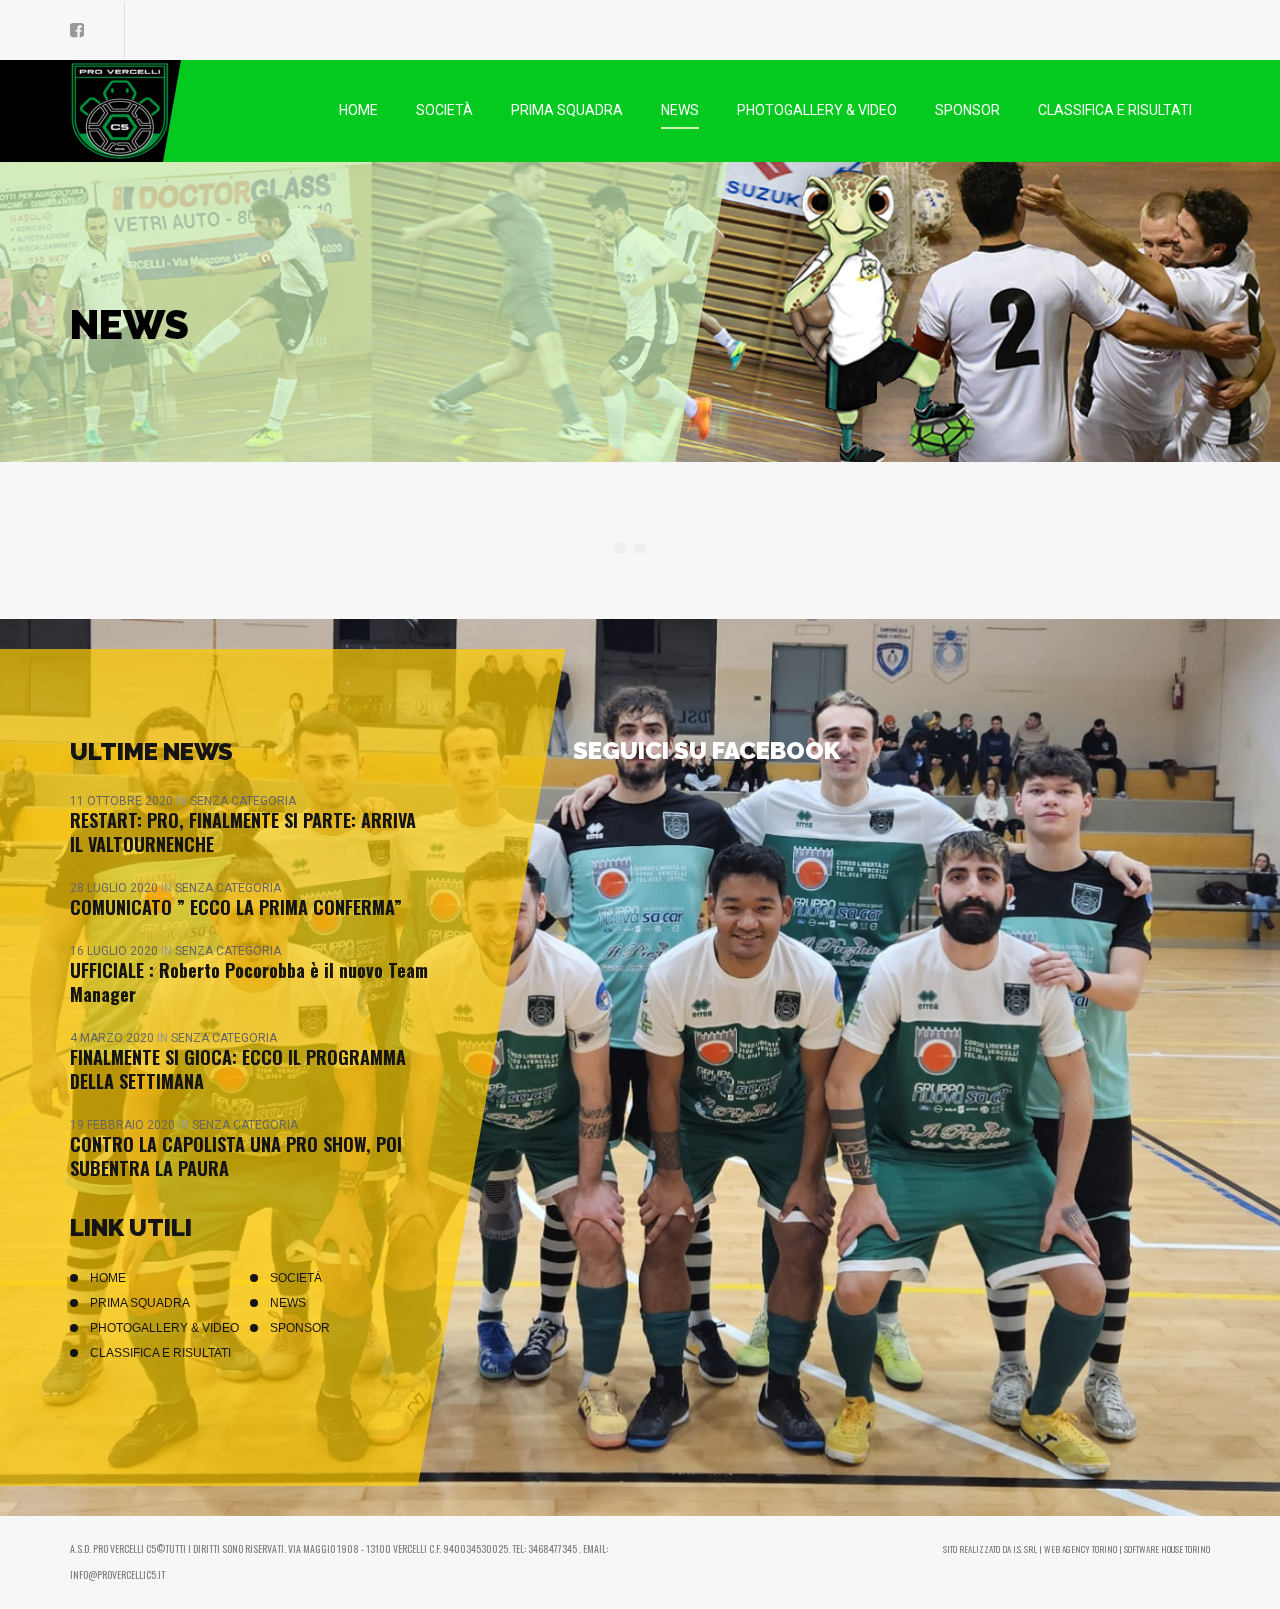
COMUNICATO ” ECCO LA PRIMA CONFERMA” (236, 907)
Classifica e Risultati (160, 1353)
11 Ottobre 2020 (123, 801)
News (288, 1303)
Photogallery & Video (164, 1328)
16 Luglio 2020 (115, 951)
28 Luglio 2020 (115, 888)
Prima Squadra (140, 1303)
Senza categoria (243, 801)
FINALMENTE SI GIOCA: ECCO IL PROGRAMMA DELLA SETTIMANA (238, 1069)
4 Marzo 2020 (113, 1038)
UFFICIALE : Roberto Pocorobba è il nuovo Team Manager (249, 982)
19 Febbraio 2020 (124, 1125)
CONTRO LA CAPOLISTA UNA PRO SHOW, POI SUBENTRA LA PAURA (236, 1156)
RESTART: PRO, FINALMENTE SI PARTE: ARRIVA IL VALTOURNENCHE (243, 832)
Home (108, 1278)
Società (296, 1278)
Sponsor (300, 1328)
